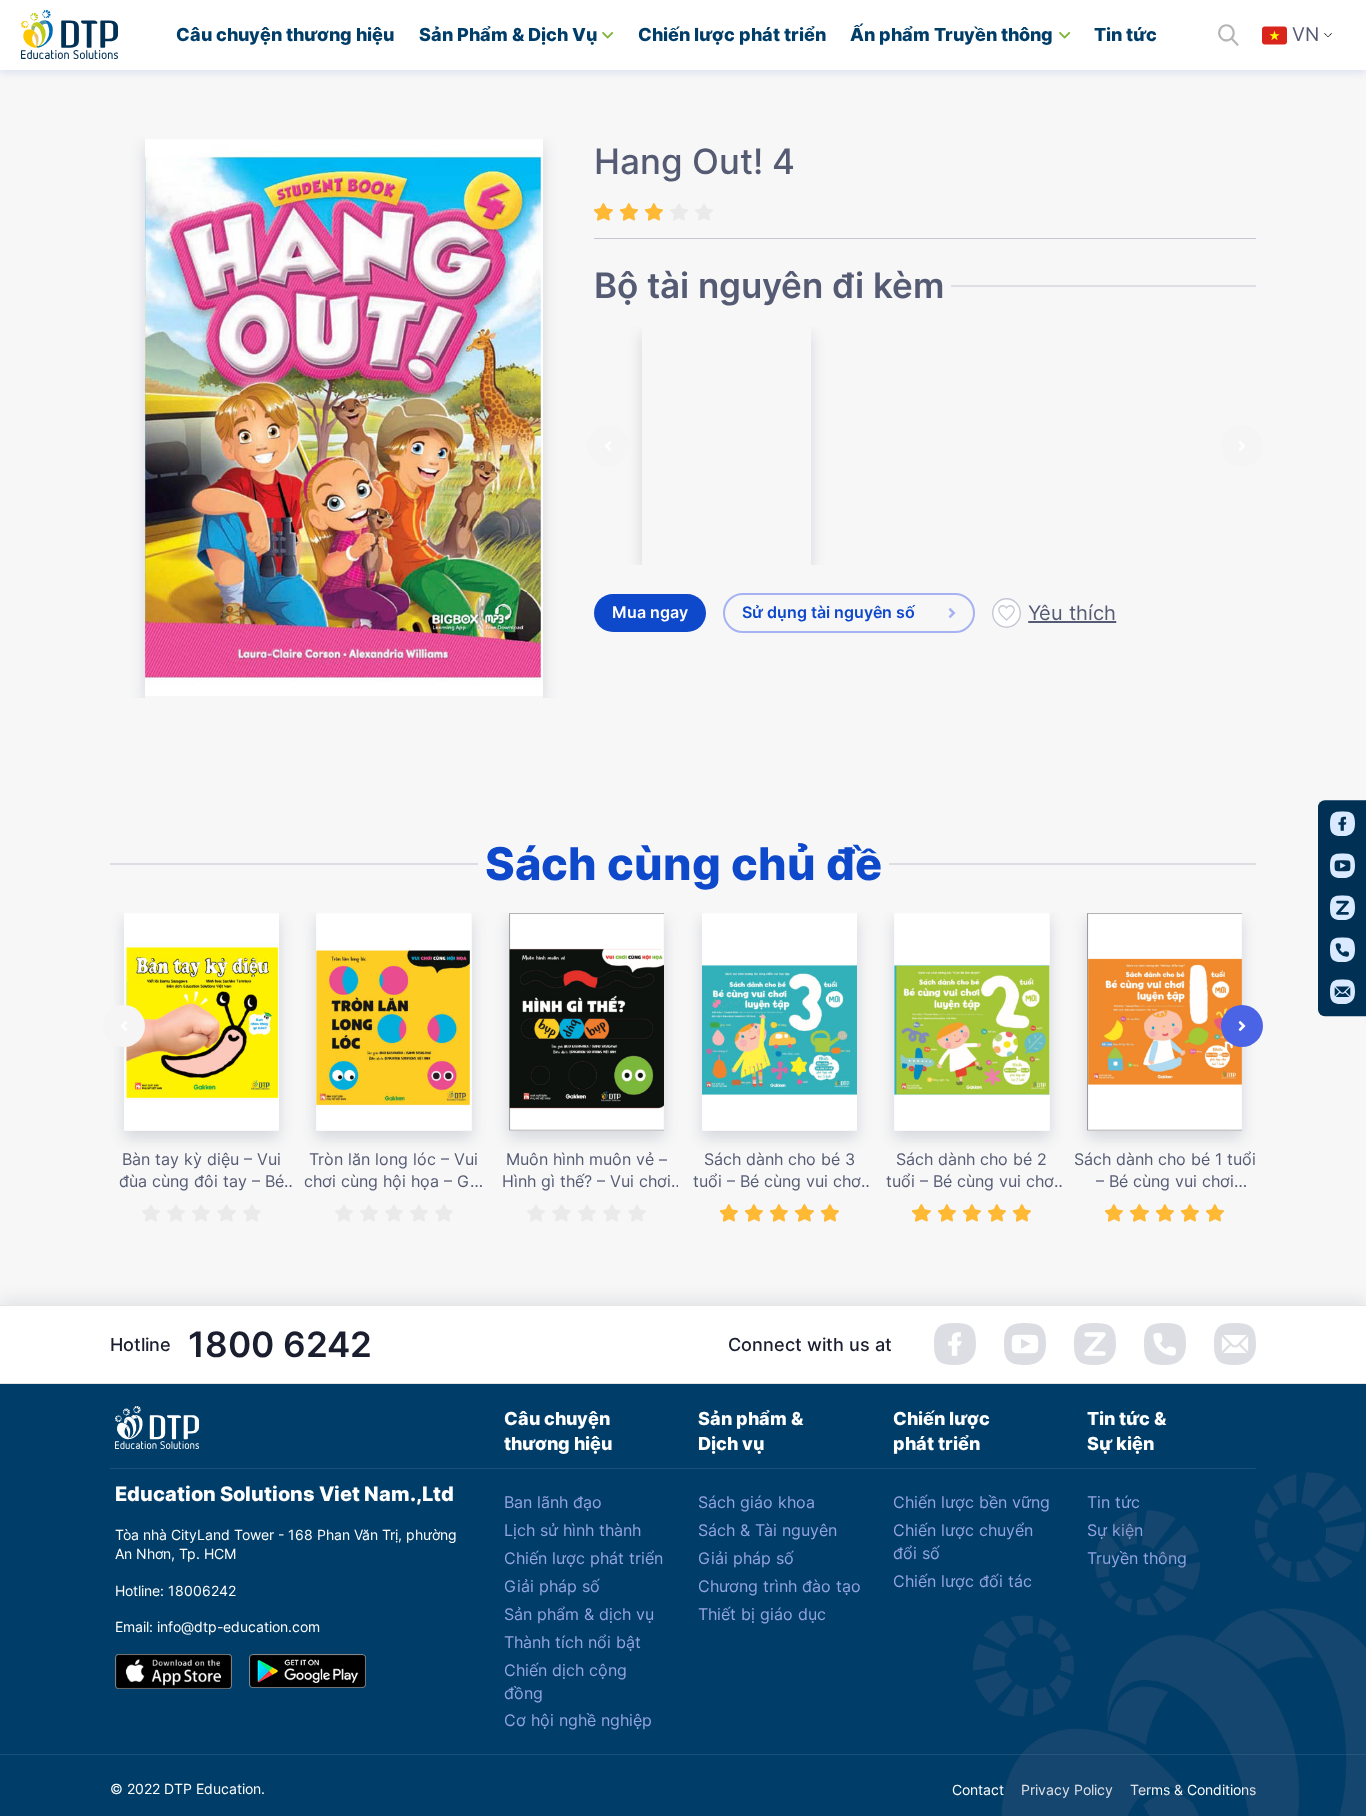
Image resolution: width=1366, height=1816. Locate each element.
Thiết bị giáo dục (762, 1614)
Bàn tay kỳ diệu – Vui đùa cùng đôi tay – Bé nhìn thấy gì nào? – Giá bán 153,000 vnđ (201, 1171)
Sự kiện (1115, 1530)
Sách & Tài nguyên (767, 1530)
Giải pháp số (552, 1586)
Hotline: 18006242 (175, 1590)
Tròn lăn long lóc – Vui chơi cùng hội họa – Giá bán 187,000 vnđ (393, 1171)
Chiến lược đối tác (962, 1581)
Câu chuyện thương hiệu (285, 34)
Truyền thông (1137, 1558)
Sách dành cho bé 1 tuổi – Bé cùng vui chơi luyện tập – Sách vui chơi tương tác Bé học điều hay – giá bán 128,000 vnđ (1165, 1171)
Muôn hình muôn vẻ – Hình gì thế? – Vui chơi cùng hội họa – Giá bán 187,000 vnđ (586, 1171)
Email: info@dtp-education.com (217, 1626)
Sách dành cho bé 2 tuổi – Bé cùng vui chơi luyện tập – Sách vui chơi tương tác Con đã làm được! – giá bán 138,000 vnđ (972, 1171)
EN (1309, 91)
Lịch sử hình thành (572, 1530)
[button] (608, 446)
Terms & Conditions (1193, 1789)
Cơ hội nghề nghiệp (578, 1720)
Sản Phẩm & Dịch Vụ (508, 34)
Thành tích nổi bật (572, 1642)
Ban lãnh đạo (553, 1502)
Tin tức (1125, 34)
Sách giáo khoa (756, 1502)
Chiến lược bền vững (971, 1502)
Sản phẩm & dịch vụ (579, 1614)
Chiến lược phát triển (732, 34)
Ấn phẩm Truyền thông (951, 34)
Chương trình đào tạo (779, 1586)
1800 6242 (280, 1344)
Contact (978, 1789)
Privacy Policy (1067, 1789)
